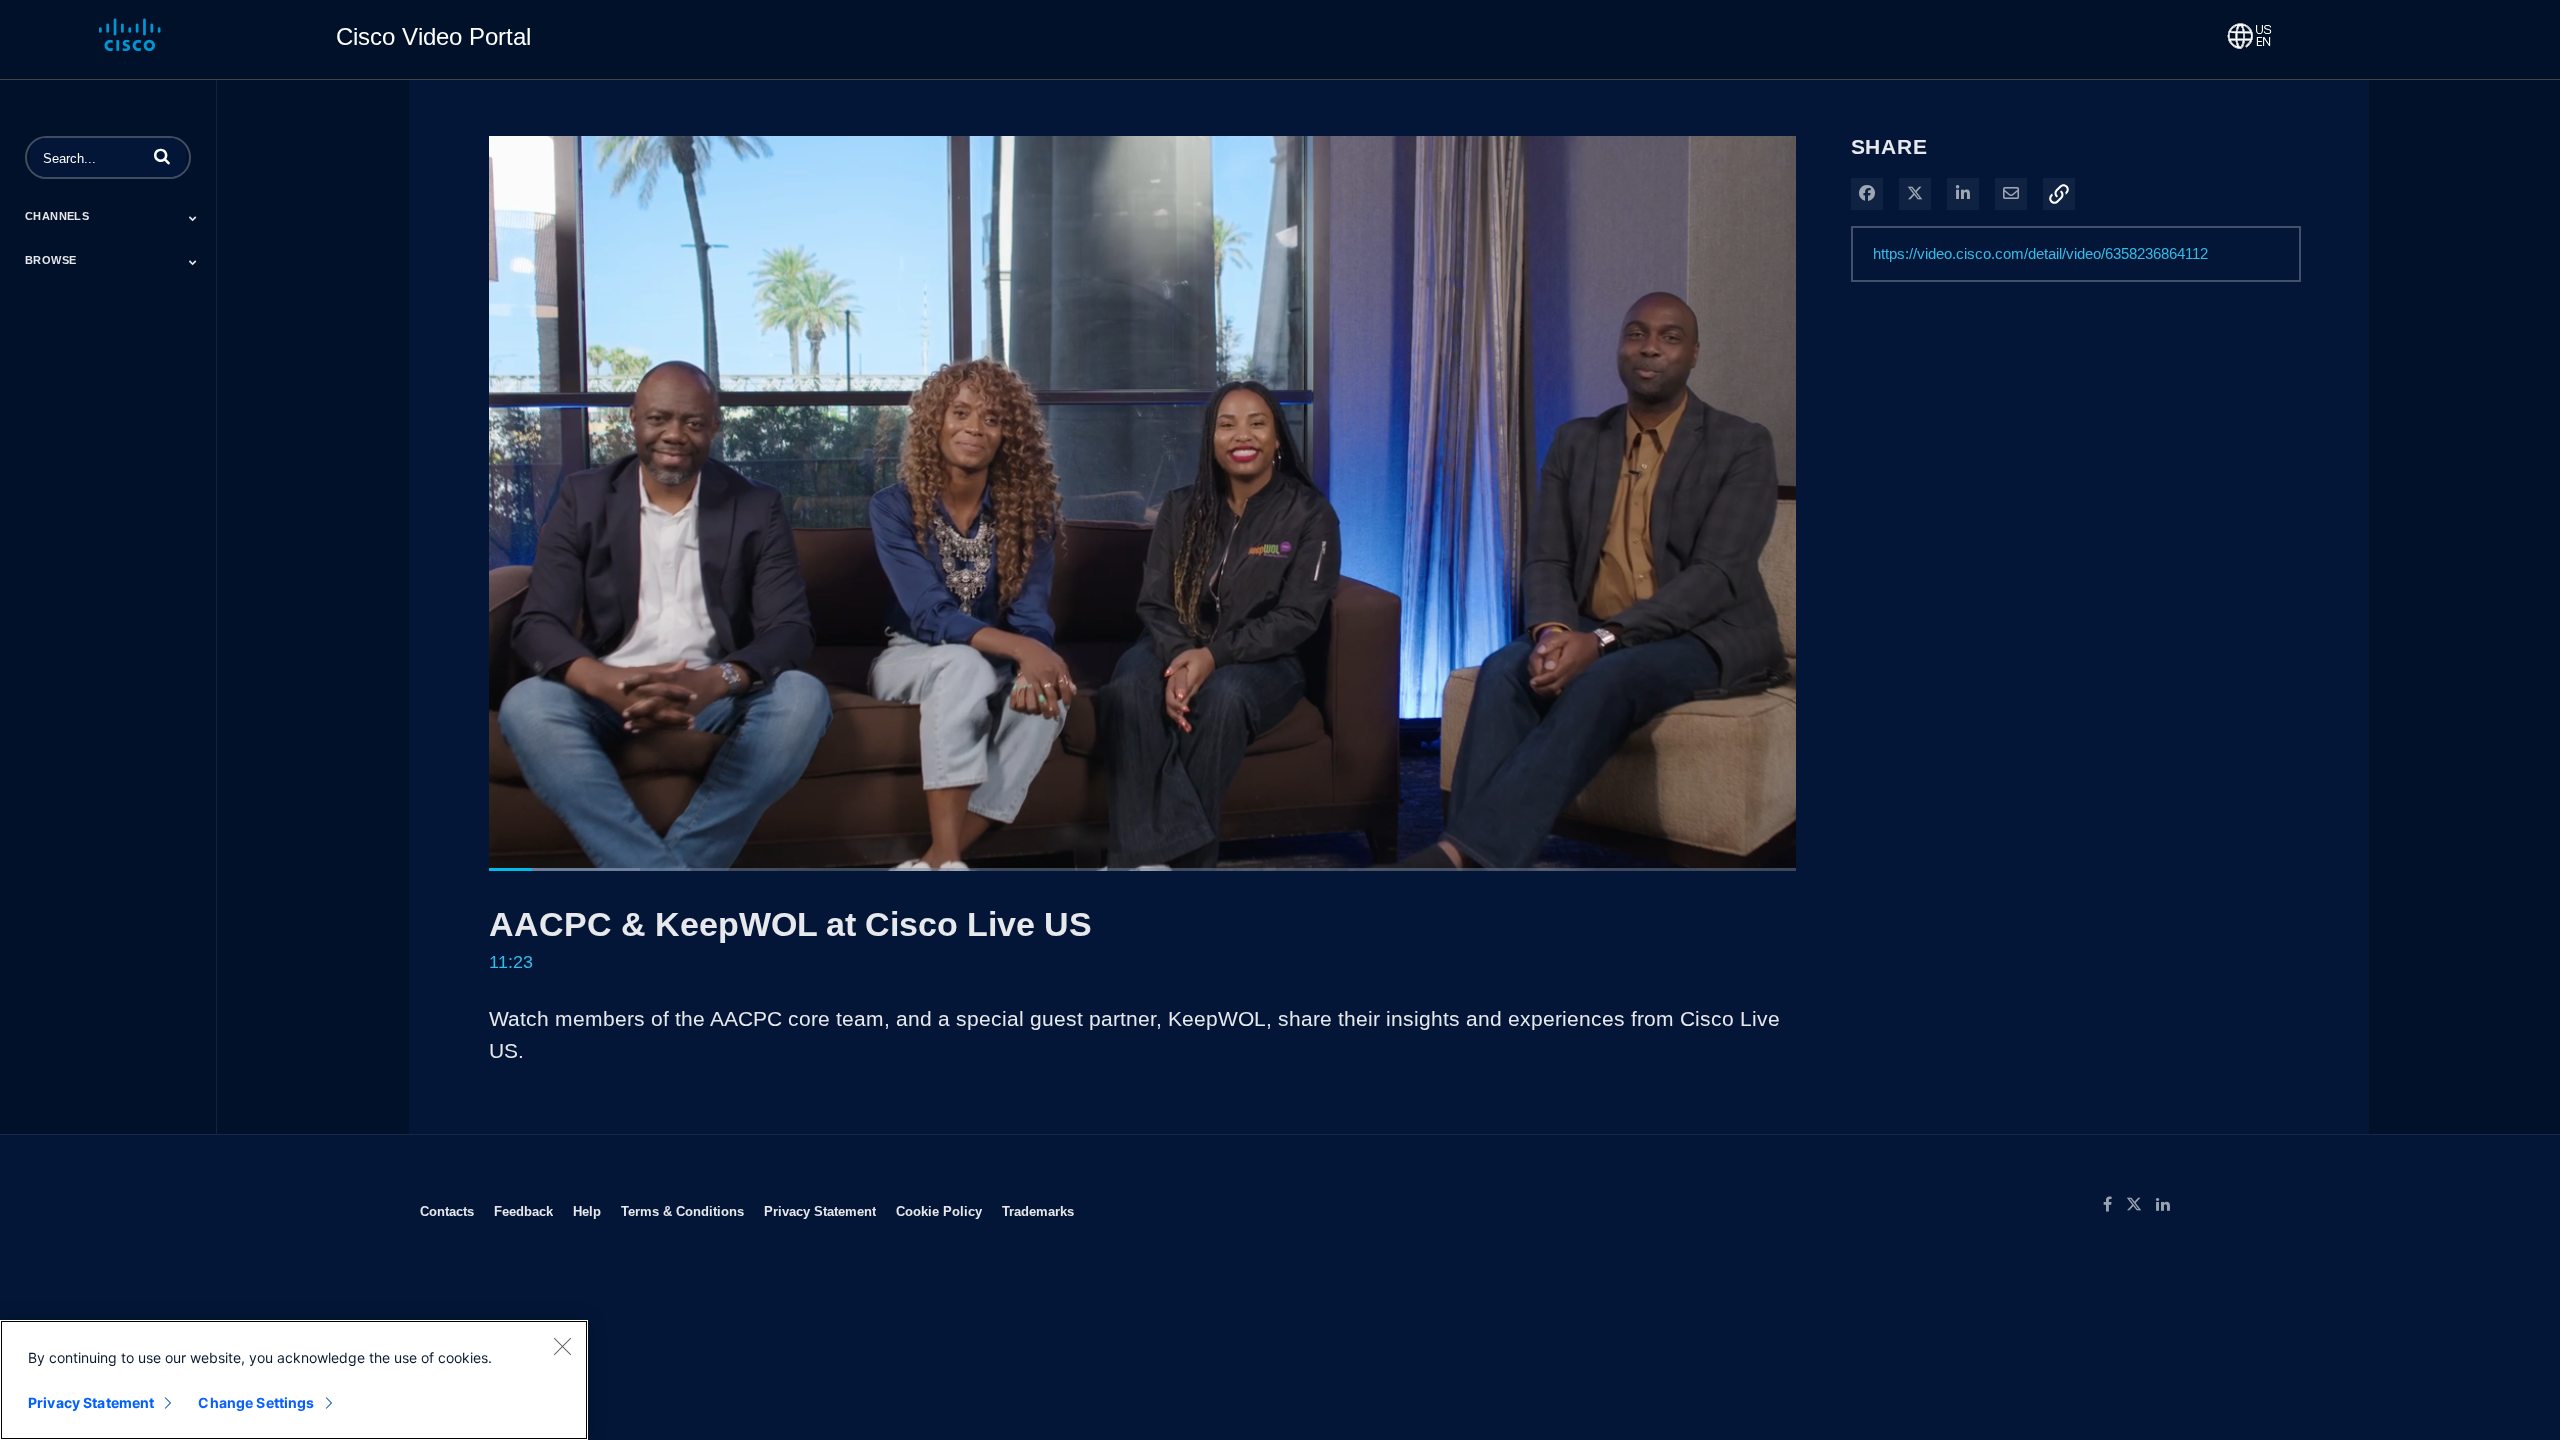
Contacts (447, 1211)
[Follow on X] (2141, 1205)
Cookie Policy (939, 1211)
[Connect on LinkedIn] (2168, 1205)
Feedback (523, 1211)
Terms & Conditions (682, 1211)
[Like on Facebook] (2114, 1205)
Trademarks (1038, 1211)
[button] (162, 156)
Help (587, 1211)
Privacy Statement (820, 1211)
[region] (294, 1380)
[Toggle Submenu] (193, 218)
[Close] (562, 1346)
